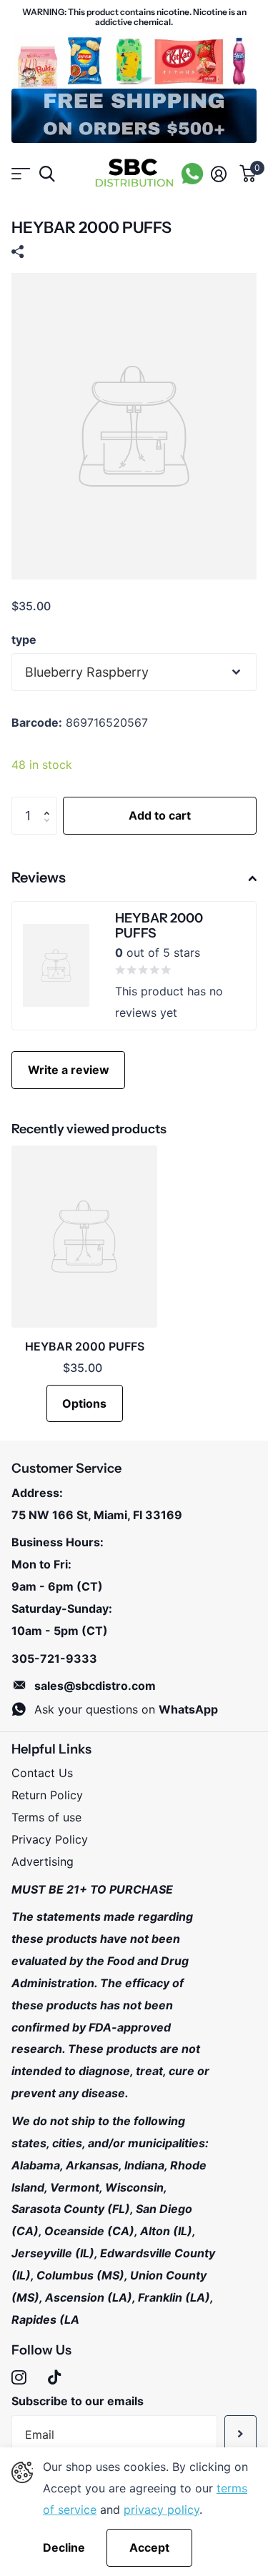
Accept (149, 2547)
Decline (64, 2548)
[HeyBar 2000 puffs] (84, 1237)
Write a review (69, 1070)
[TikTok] (54, 2378)
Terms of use (46, 1817)
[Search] (47, 174)
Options (84, 1403)
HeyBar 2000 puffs (85, 1346)
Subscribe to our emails (78, 2401)
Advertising (43, 1861)
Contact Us (42, 1773)
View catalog (20, 174)
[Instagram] (19, 2378)
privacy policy (162, 2510)
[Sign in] (218, 174)
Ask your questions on (126, 1709)
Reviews (39, 877)
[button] (50, 802)
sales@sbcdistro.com (95, 1686)
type (24, 640)
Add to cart (160, 815)
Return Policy (47, 1795)
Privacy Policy (50, 1839)
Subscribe (240, 2434)
